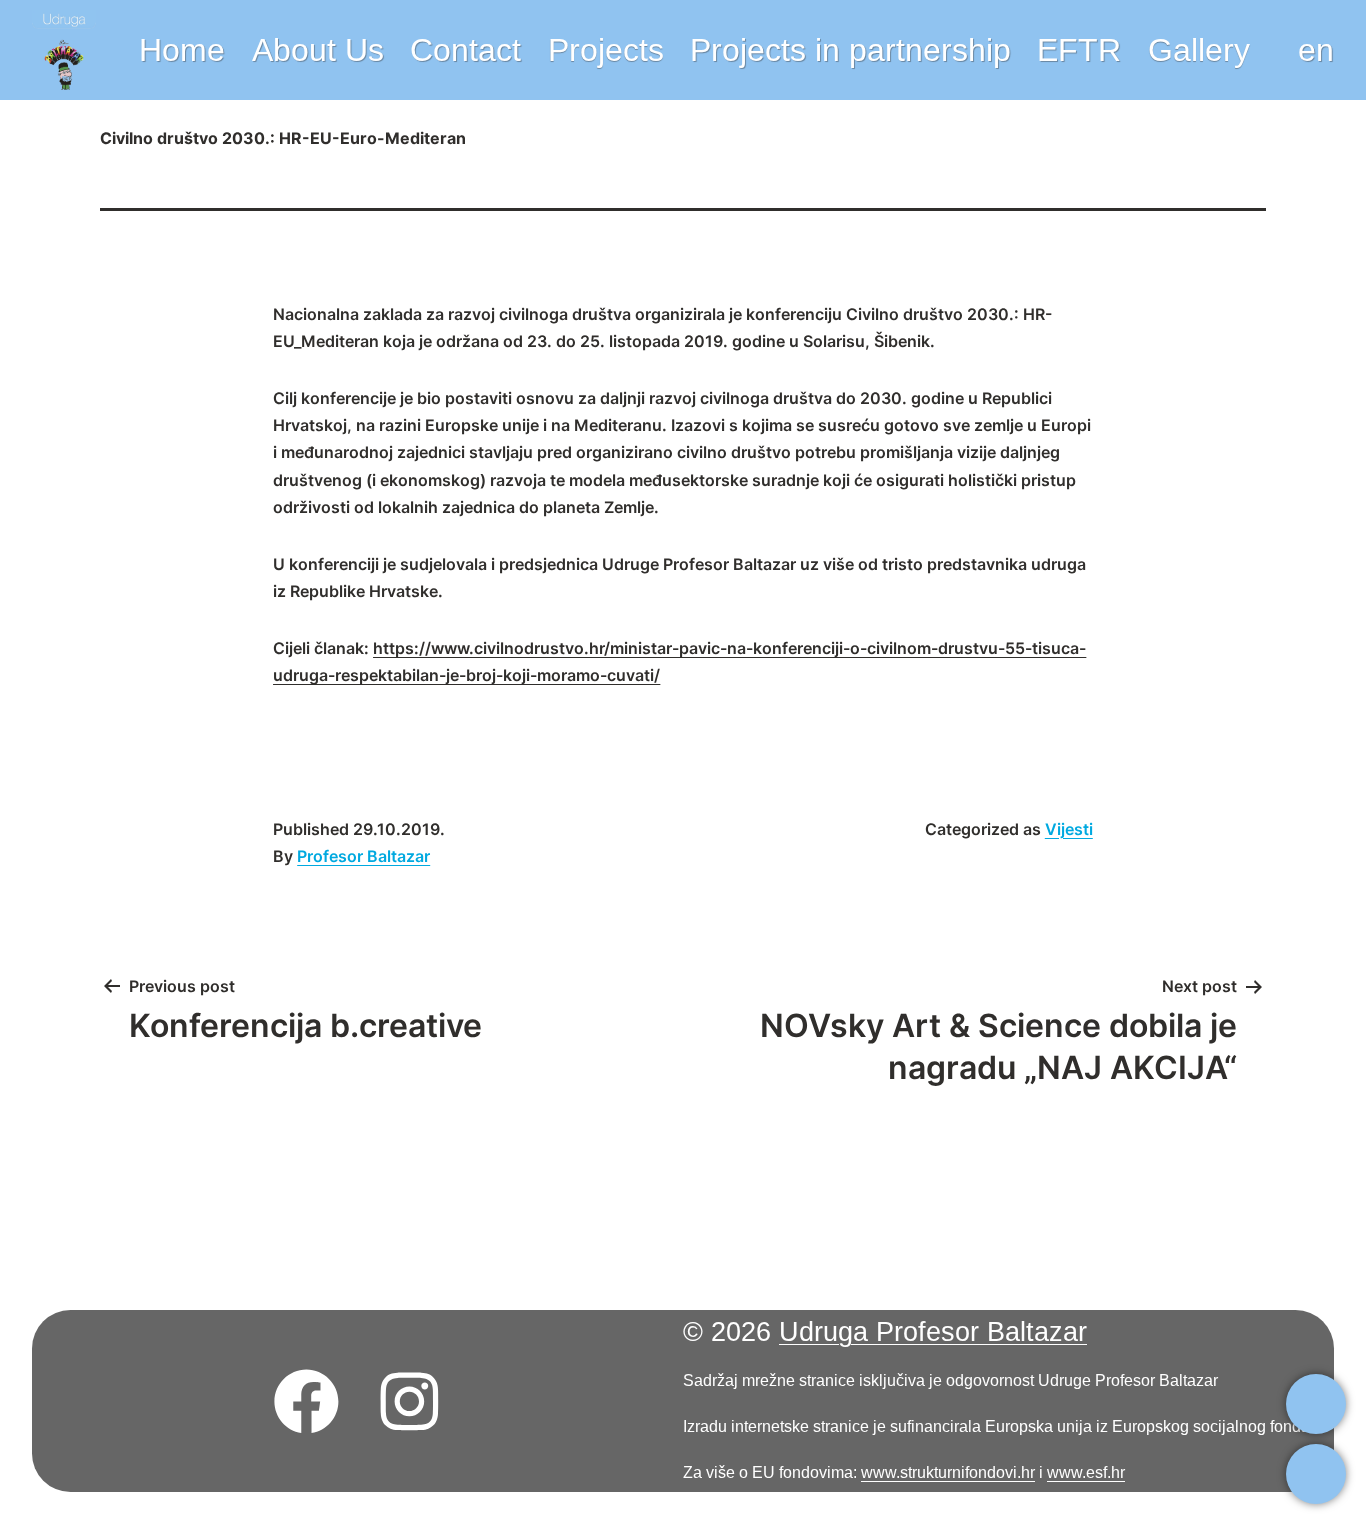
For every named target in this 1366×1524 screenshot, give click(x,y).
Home (182, 50)
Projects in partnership (850, 50)
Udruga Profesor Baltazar (933, 1332)
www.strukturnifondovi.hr (948, 1472)
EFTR (1079, 50)
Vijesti (1069, 829)
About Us (318, 50)
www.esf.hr (1086, 1472)
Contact (465, 50)
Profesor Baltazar (363, 856)
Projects (606, 50)
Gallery (1199, 50)
